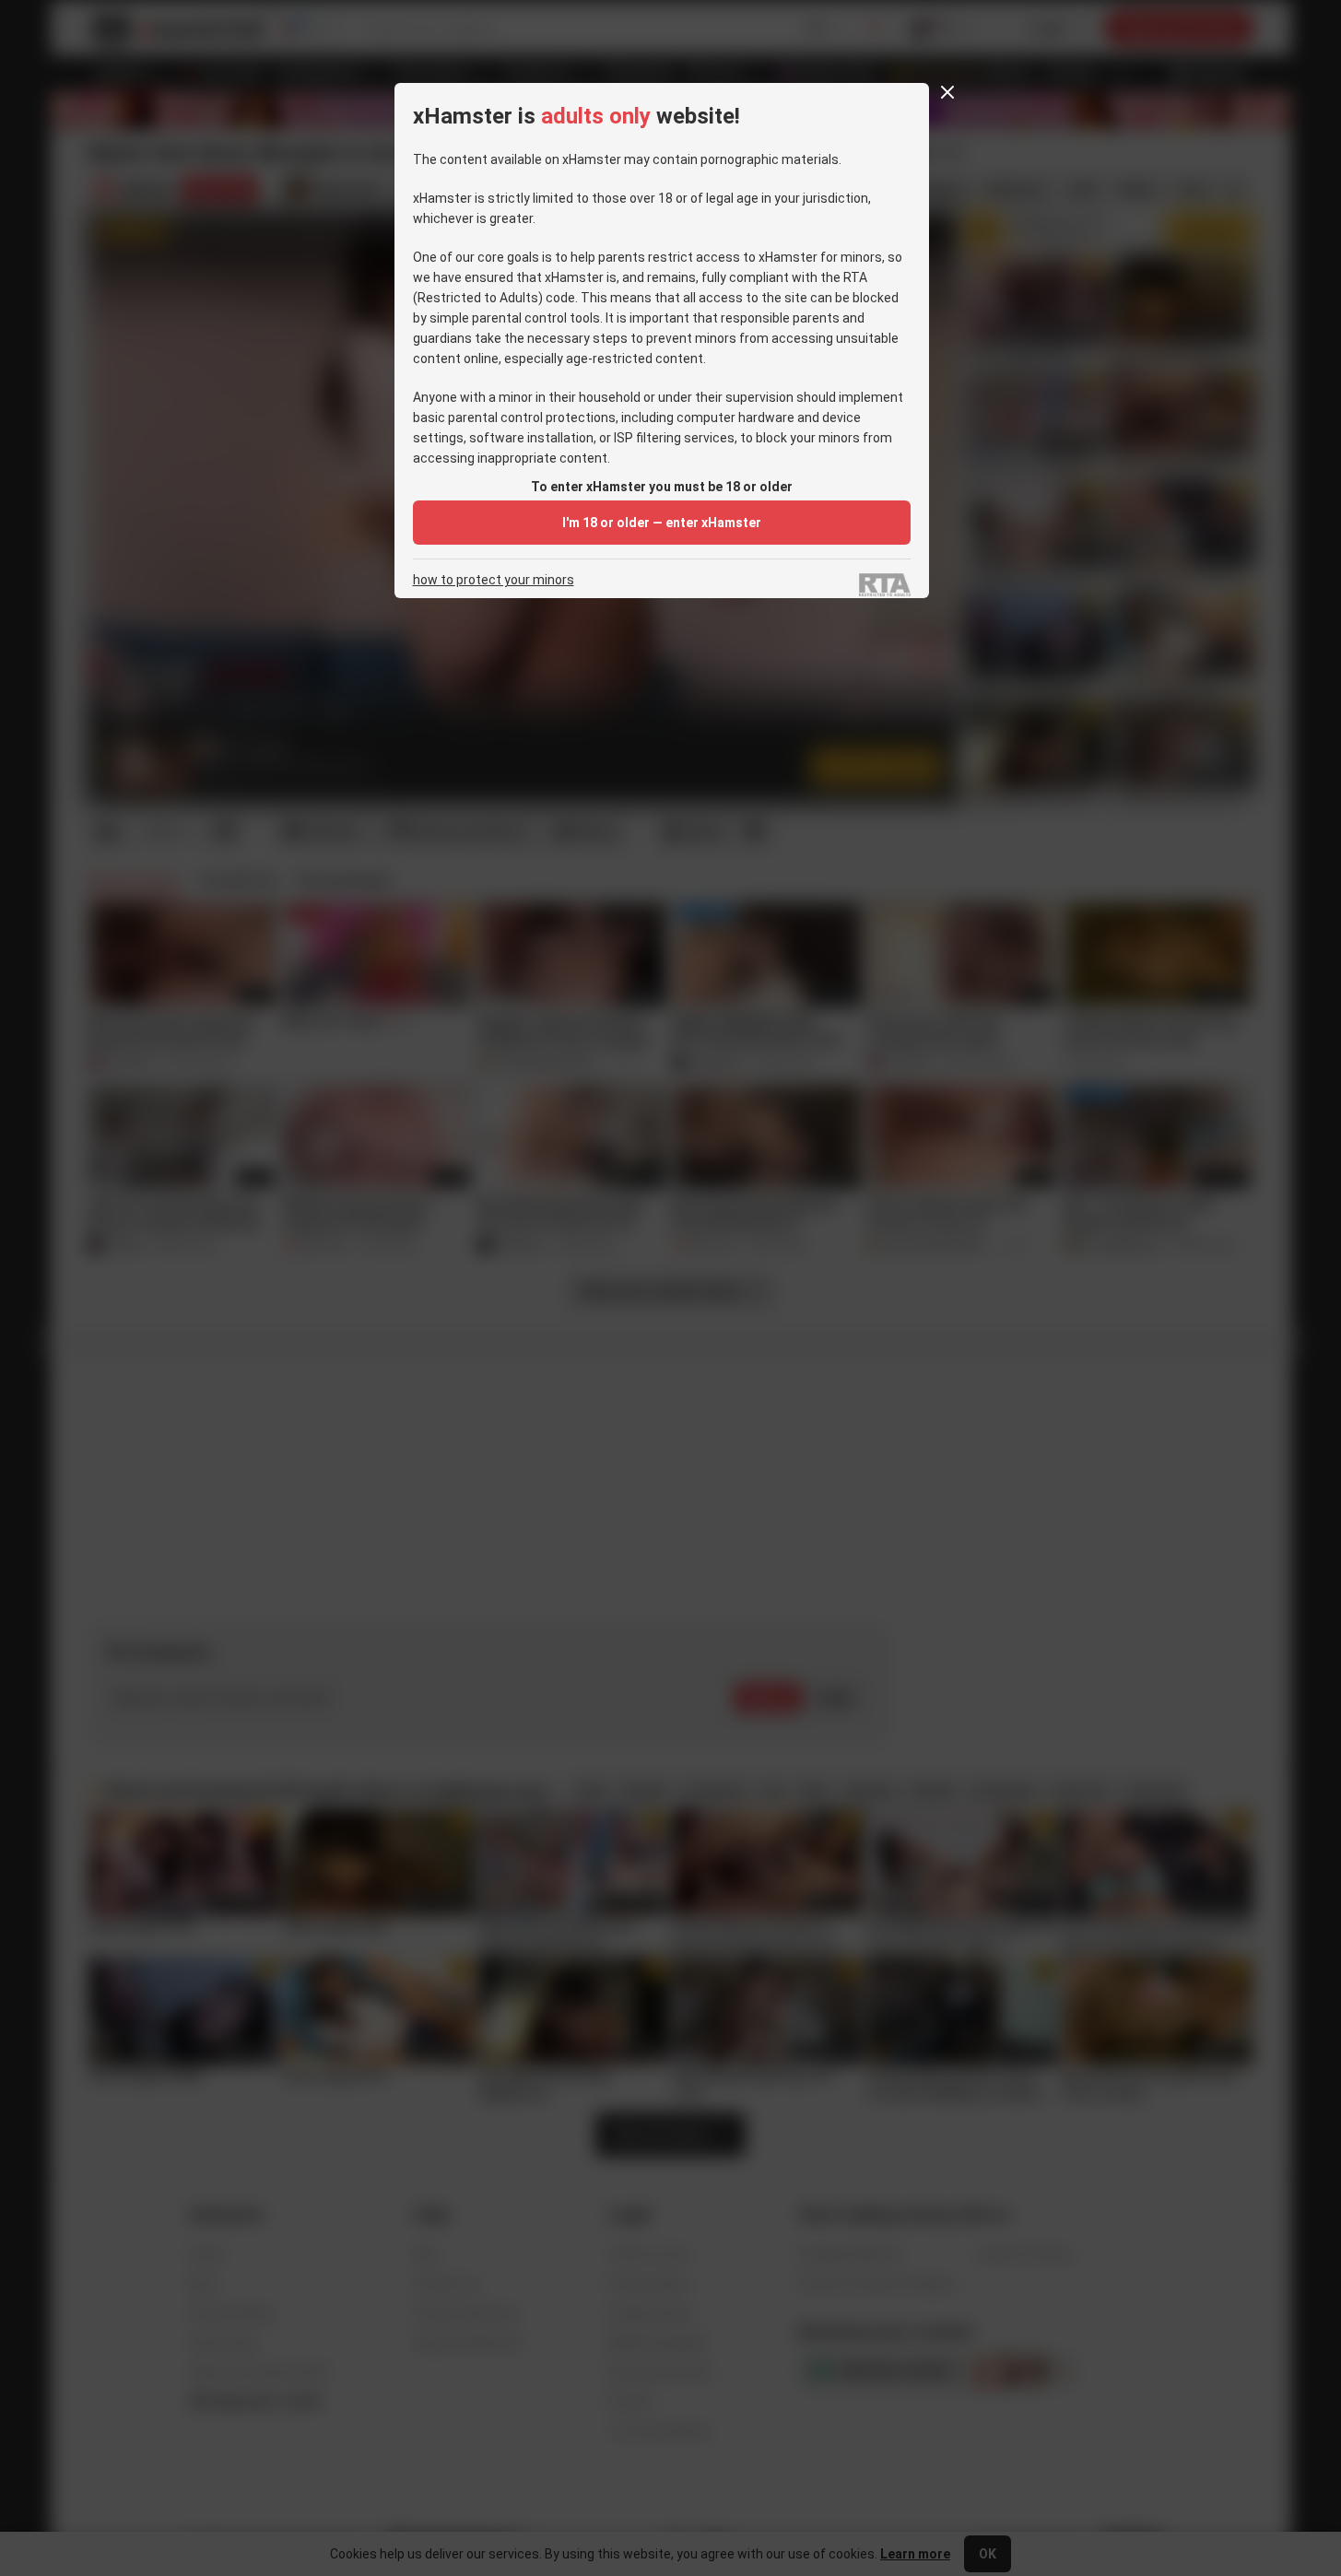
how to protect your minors (494, 580)
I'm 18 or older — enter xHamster (662, 523)
